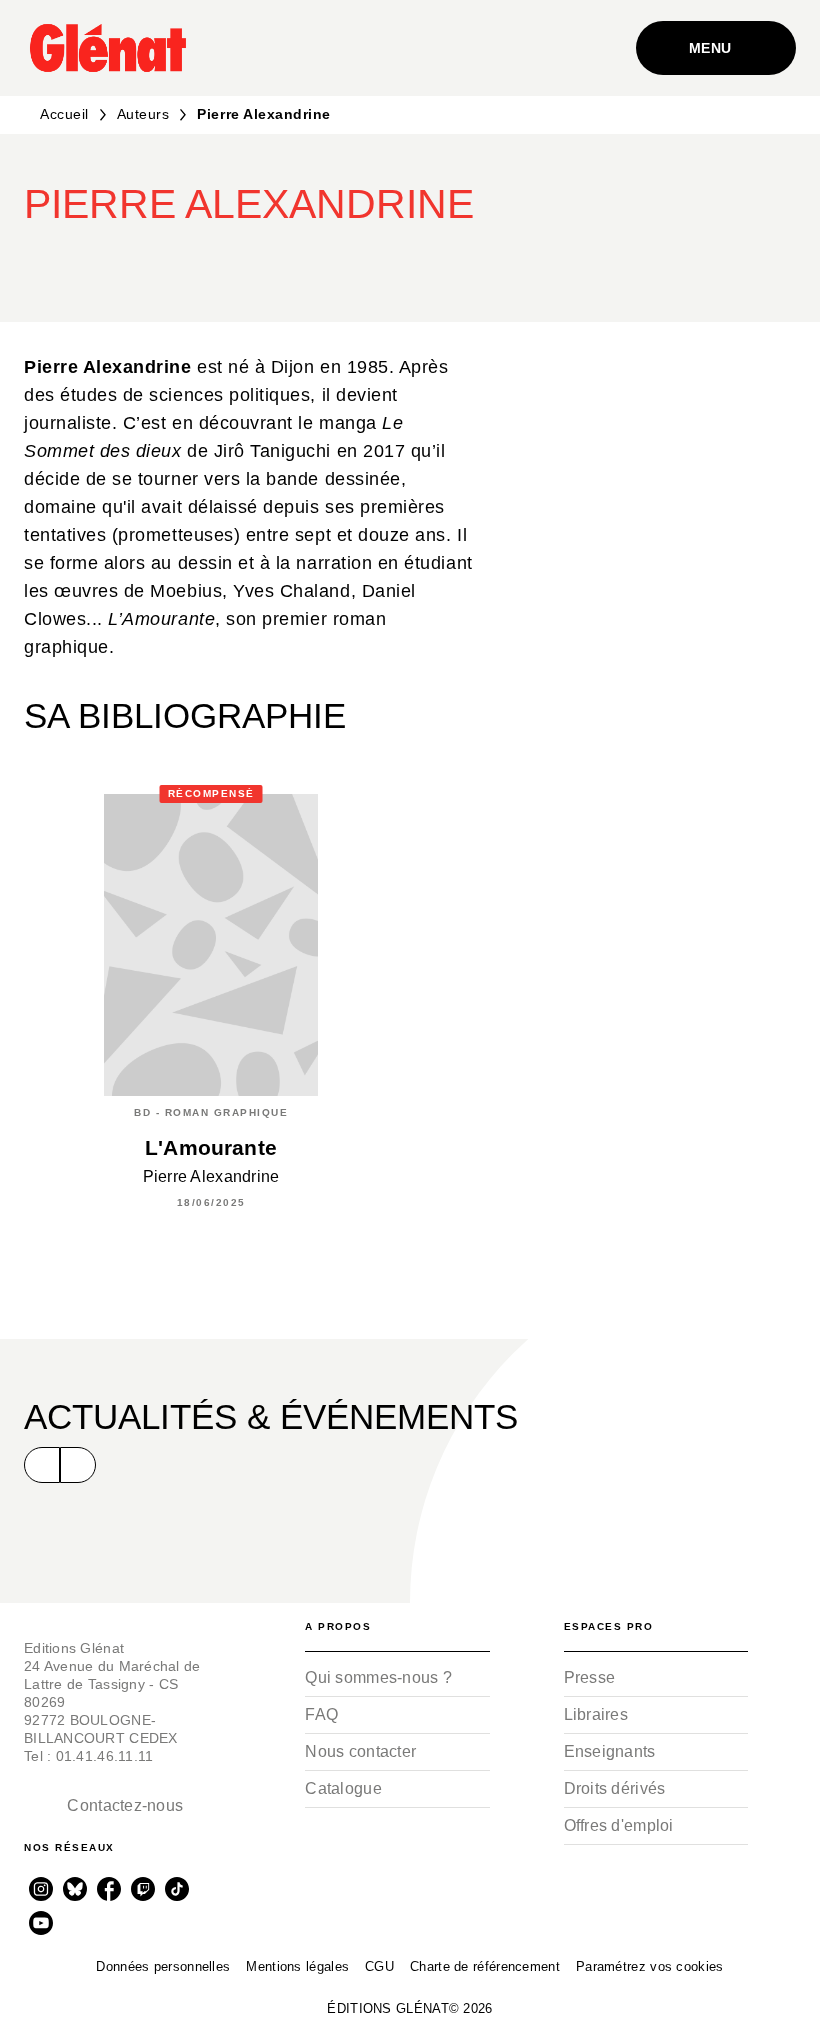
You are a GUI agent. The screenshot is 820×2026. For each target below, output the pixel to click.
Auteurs (143, 114)
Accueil (64, 114)
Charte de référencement (485, 1966)
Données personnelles (163, 1966)
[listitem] (41, 1889)
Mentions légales (297, 1966)
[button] (442, 264)
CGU (379, 1966)
